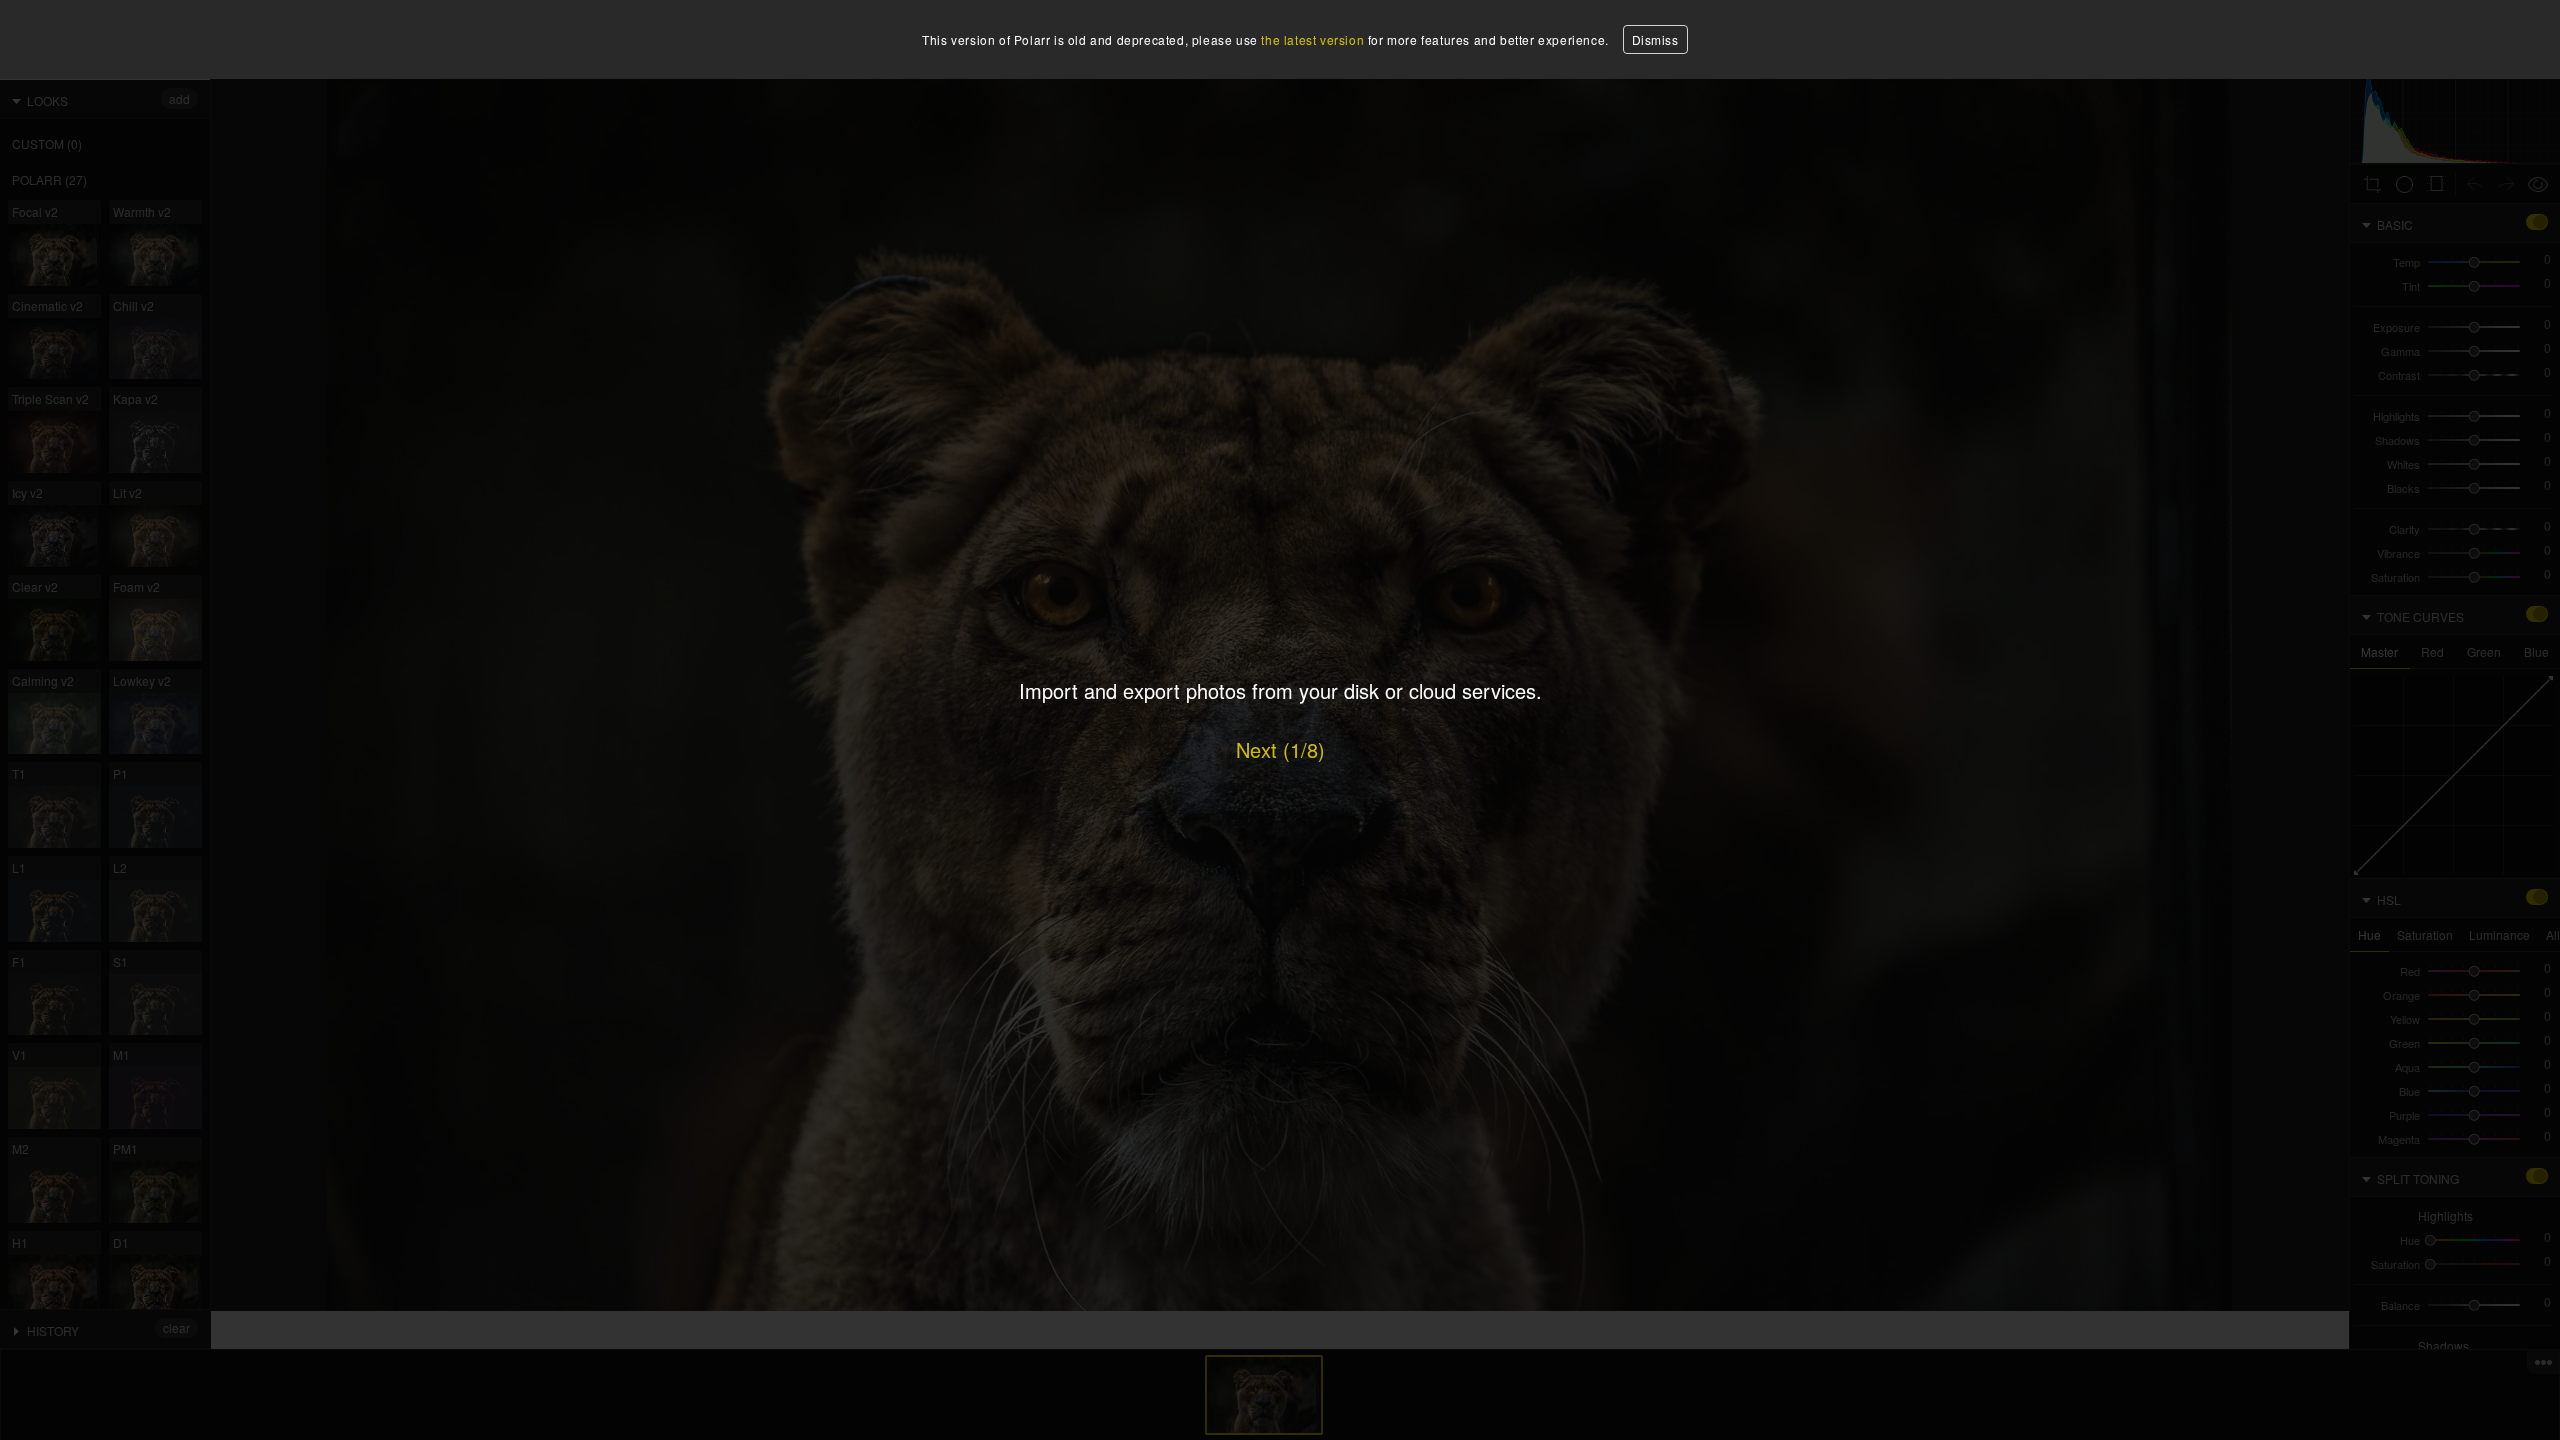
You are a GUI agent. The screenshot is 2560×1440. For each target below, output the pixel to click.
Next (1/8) (1280, 749)
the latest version (1312, 39)
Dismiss (1655, 39)
